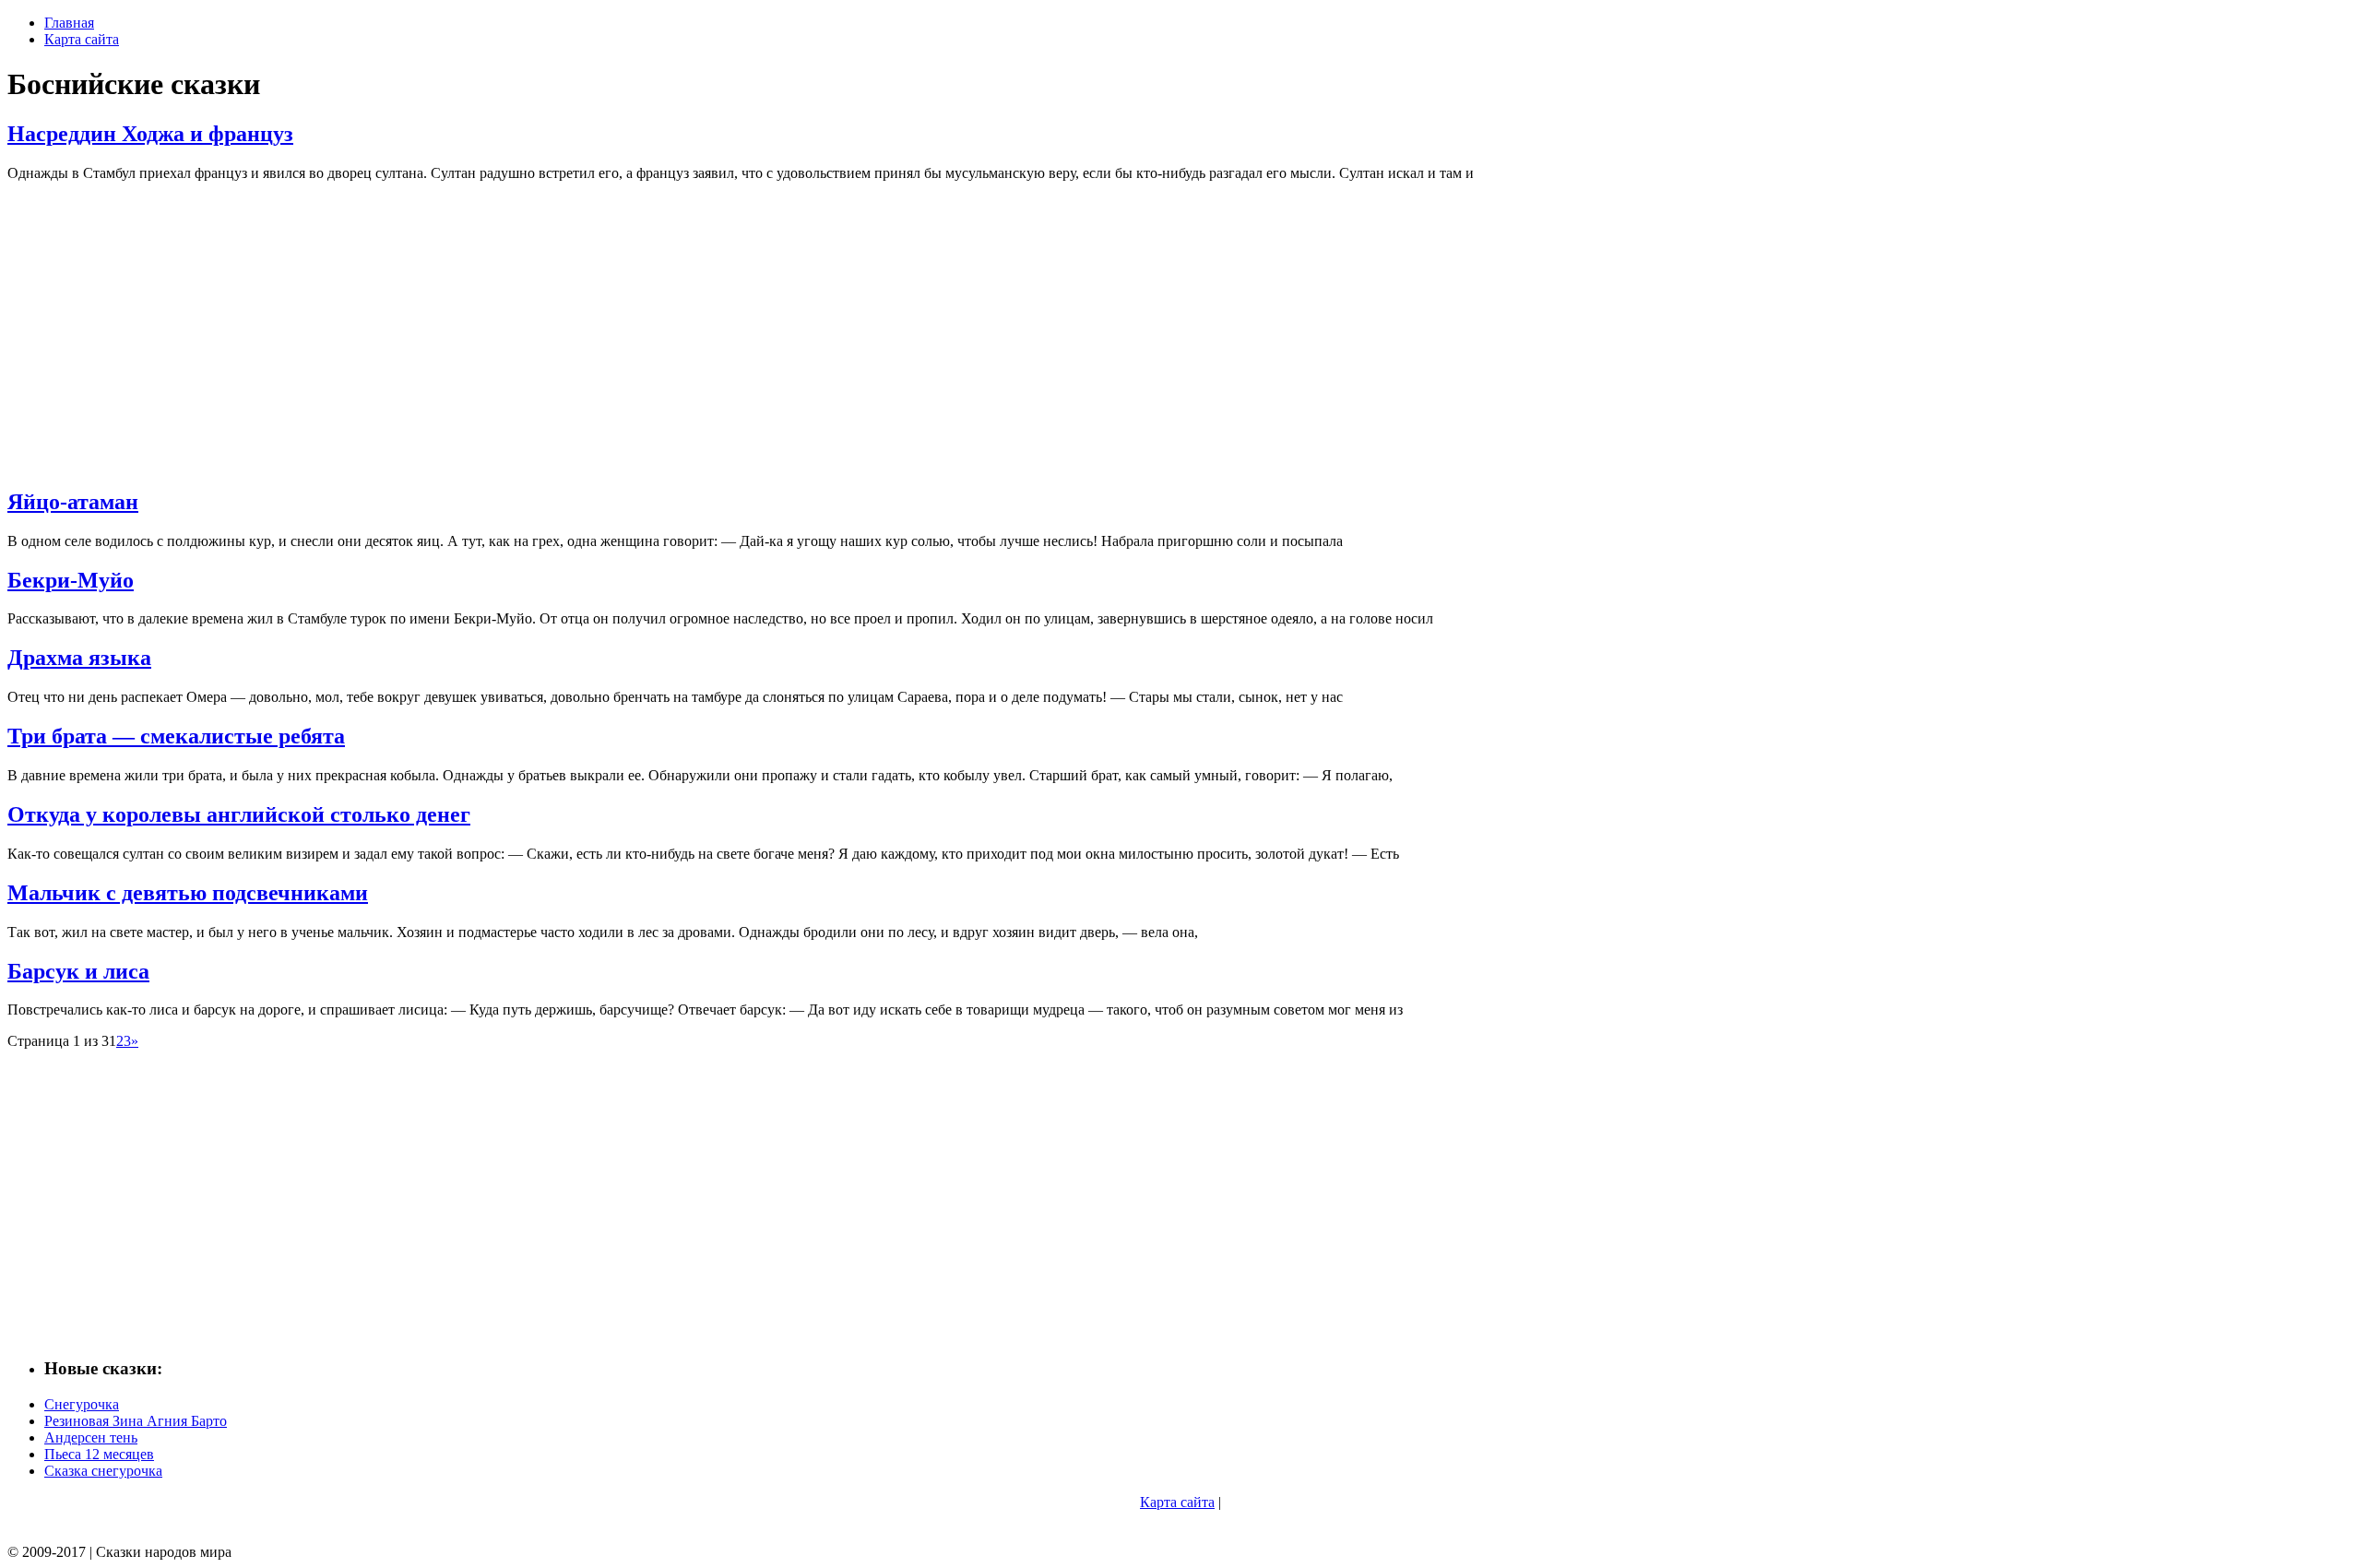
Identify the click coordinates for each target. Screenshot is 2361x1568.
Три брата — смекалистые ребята (176, 736)
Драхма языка (79, 658)
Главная (69, 23)
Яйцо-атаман (73, 502)
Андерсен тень (91, 1437)
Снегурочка (82, 1404)
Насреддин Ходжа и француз (150, 134)
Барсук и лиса (78, 971)
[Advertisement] (561, 326)
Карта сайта (82, 39)
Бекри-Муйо (71, 580)
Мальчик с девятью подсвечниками (188, 893)
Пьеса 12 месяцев (99, 1454)
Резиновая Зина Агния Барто (136, 1421)
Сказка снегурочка (103, 1471)
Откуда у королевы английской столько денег (239, 814)
